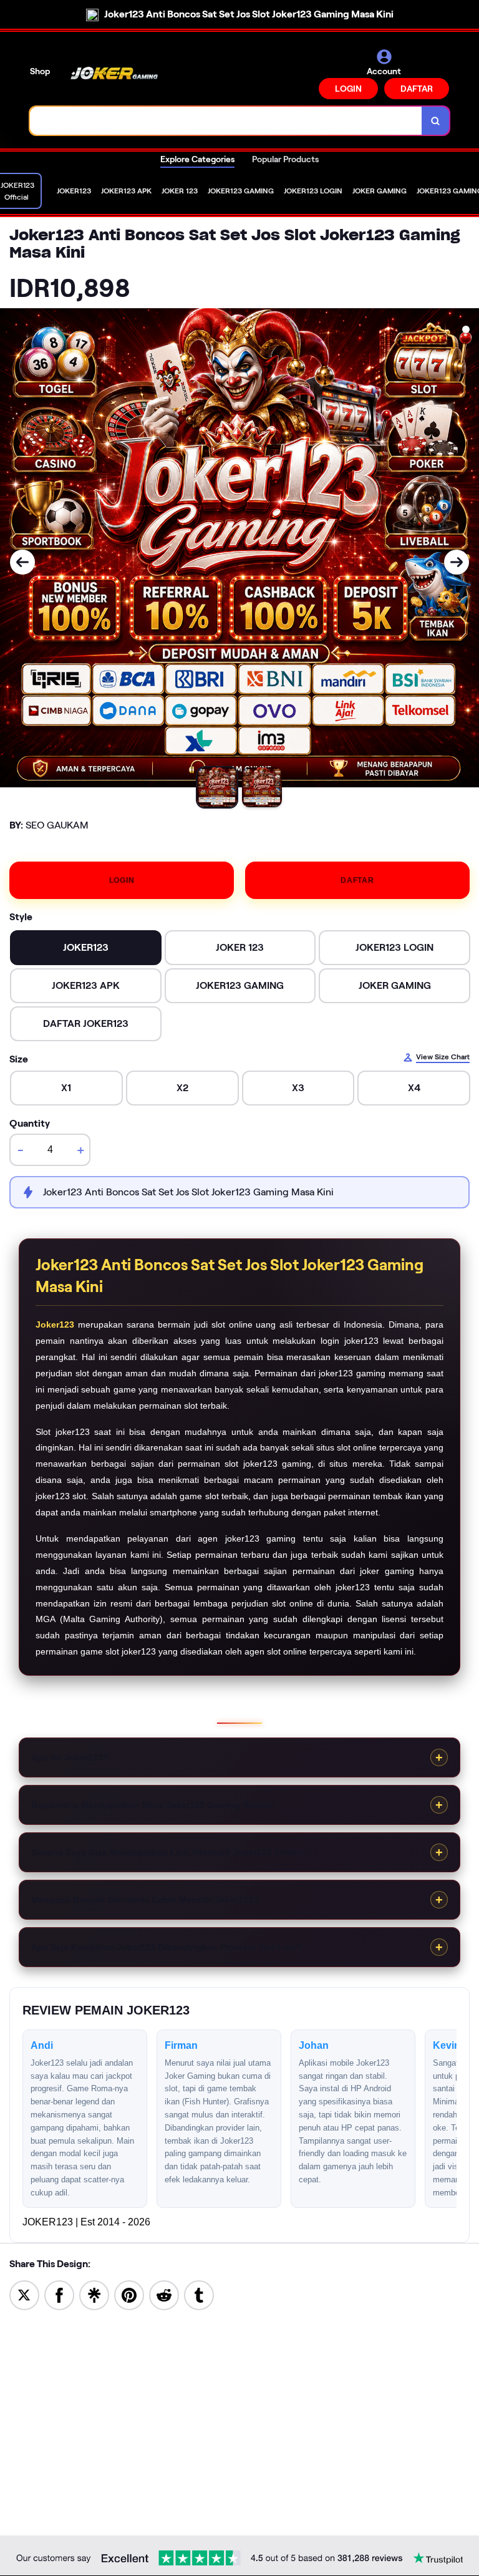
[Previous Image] (22, 562)
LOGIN (348, 89)
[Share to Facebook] (59, 2294)
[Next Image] (457, 562)
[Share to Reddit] (164, 2294)
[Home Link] (114, 74)
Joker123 (55, 1324)
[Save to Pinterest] (129, 2294)
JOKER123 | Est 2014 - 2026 (86, 2222)
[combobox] (226, 121)
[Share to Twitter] (24, 2294)
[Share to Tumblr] (199, 2294)
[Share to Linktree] (94, 2294)
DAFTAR (417, 89)
